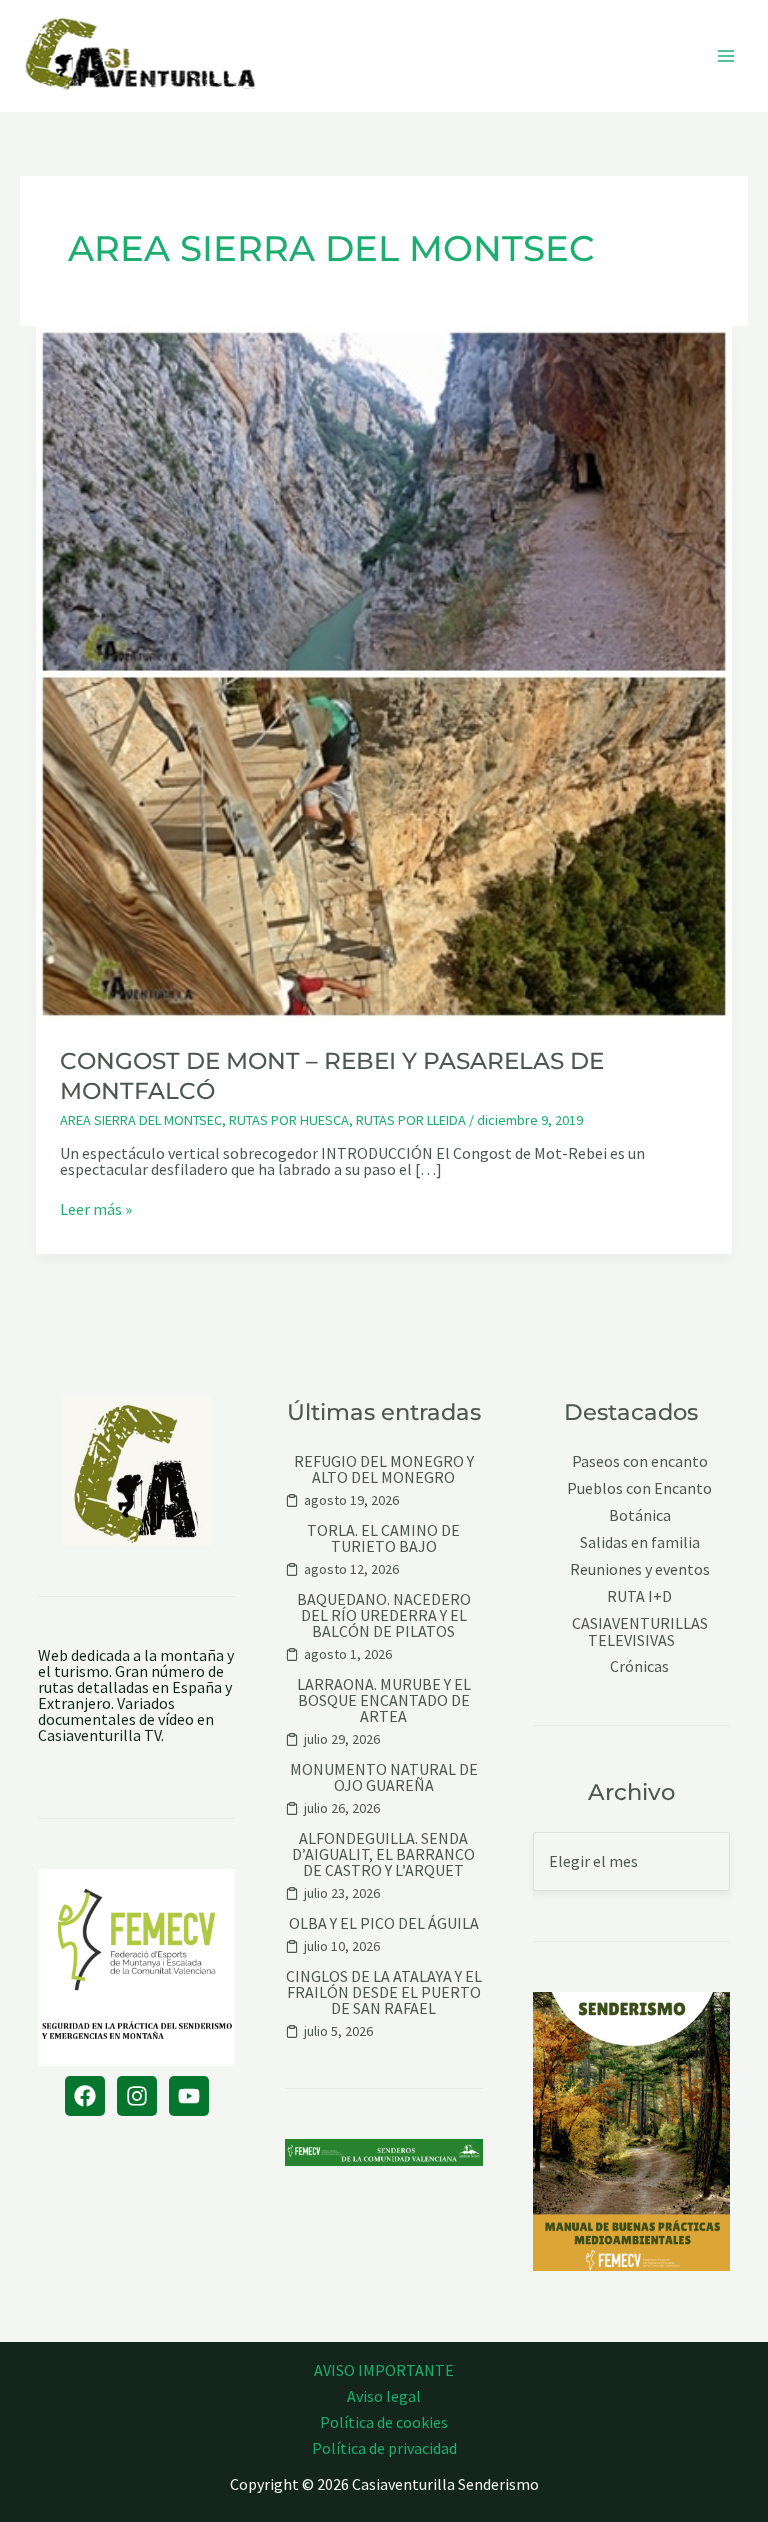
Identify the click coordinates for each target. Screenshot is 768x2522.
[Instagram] (137, 2096)
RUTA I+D (639, 1596)
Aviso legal (384, 2396)
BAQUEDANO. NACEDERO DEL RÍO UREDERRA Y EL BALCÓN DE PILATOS (384, 1615)
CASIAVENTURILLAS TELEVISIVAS (640, 1631)
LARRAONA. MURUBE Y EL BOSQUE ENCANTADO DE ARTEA (384, 1700)
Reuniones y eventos (640, 1569)
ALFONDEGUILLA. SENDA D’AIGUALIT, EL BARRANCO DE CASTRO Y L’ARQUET (383, 1854)
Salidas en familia (640, 1542)
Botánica (640, 1515)
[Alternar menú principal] (726, 56)
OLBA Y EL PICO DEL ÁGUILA (384, 1923)
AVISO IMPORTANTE (384, 2370)
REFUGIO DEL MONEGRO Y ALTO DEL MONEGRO (384, 1469)
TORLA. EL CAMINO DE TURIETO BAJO (383, 1538)
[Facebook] (85, 2096)
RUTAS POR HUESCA (289, 1120)
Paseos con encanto (640, 1461)
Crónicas (639, 1666)
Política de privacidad (384, 2448)
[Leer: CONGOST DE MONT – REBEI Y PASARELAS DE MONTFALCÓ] (384, 672)
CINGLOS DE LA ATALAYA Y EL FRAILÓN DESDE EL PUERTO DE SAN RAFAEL (384, 1992)
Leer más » (96, 1209)
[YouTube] (189, 2096)
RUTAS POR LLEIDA (411, 1120)
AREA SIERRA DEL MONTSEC (141, 1120)
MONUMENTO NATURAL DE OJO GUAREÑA (384, 1777)
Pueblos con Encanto (639, 1488)
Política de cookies (384, 2422)
